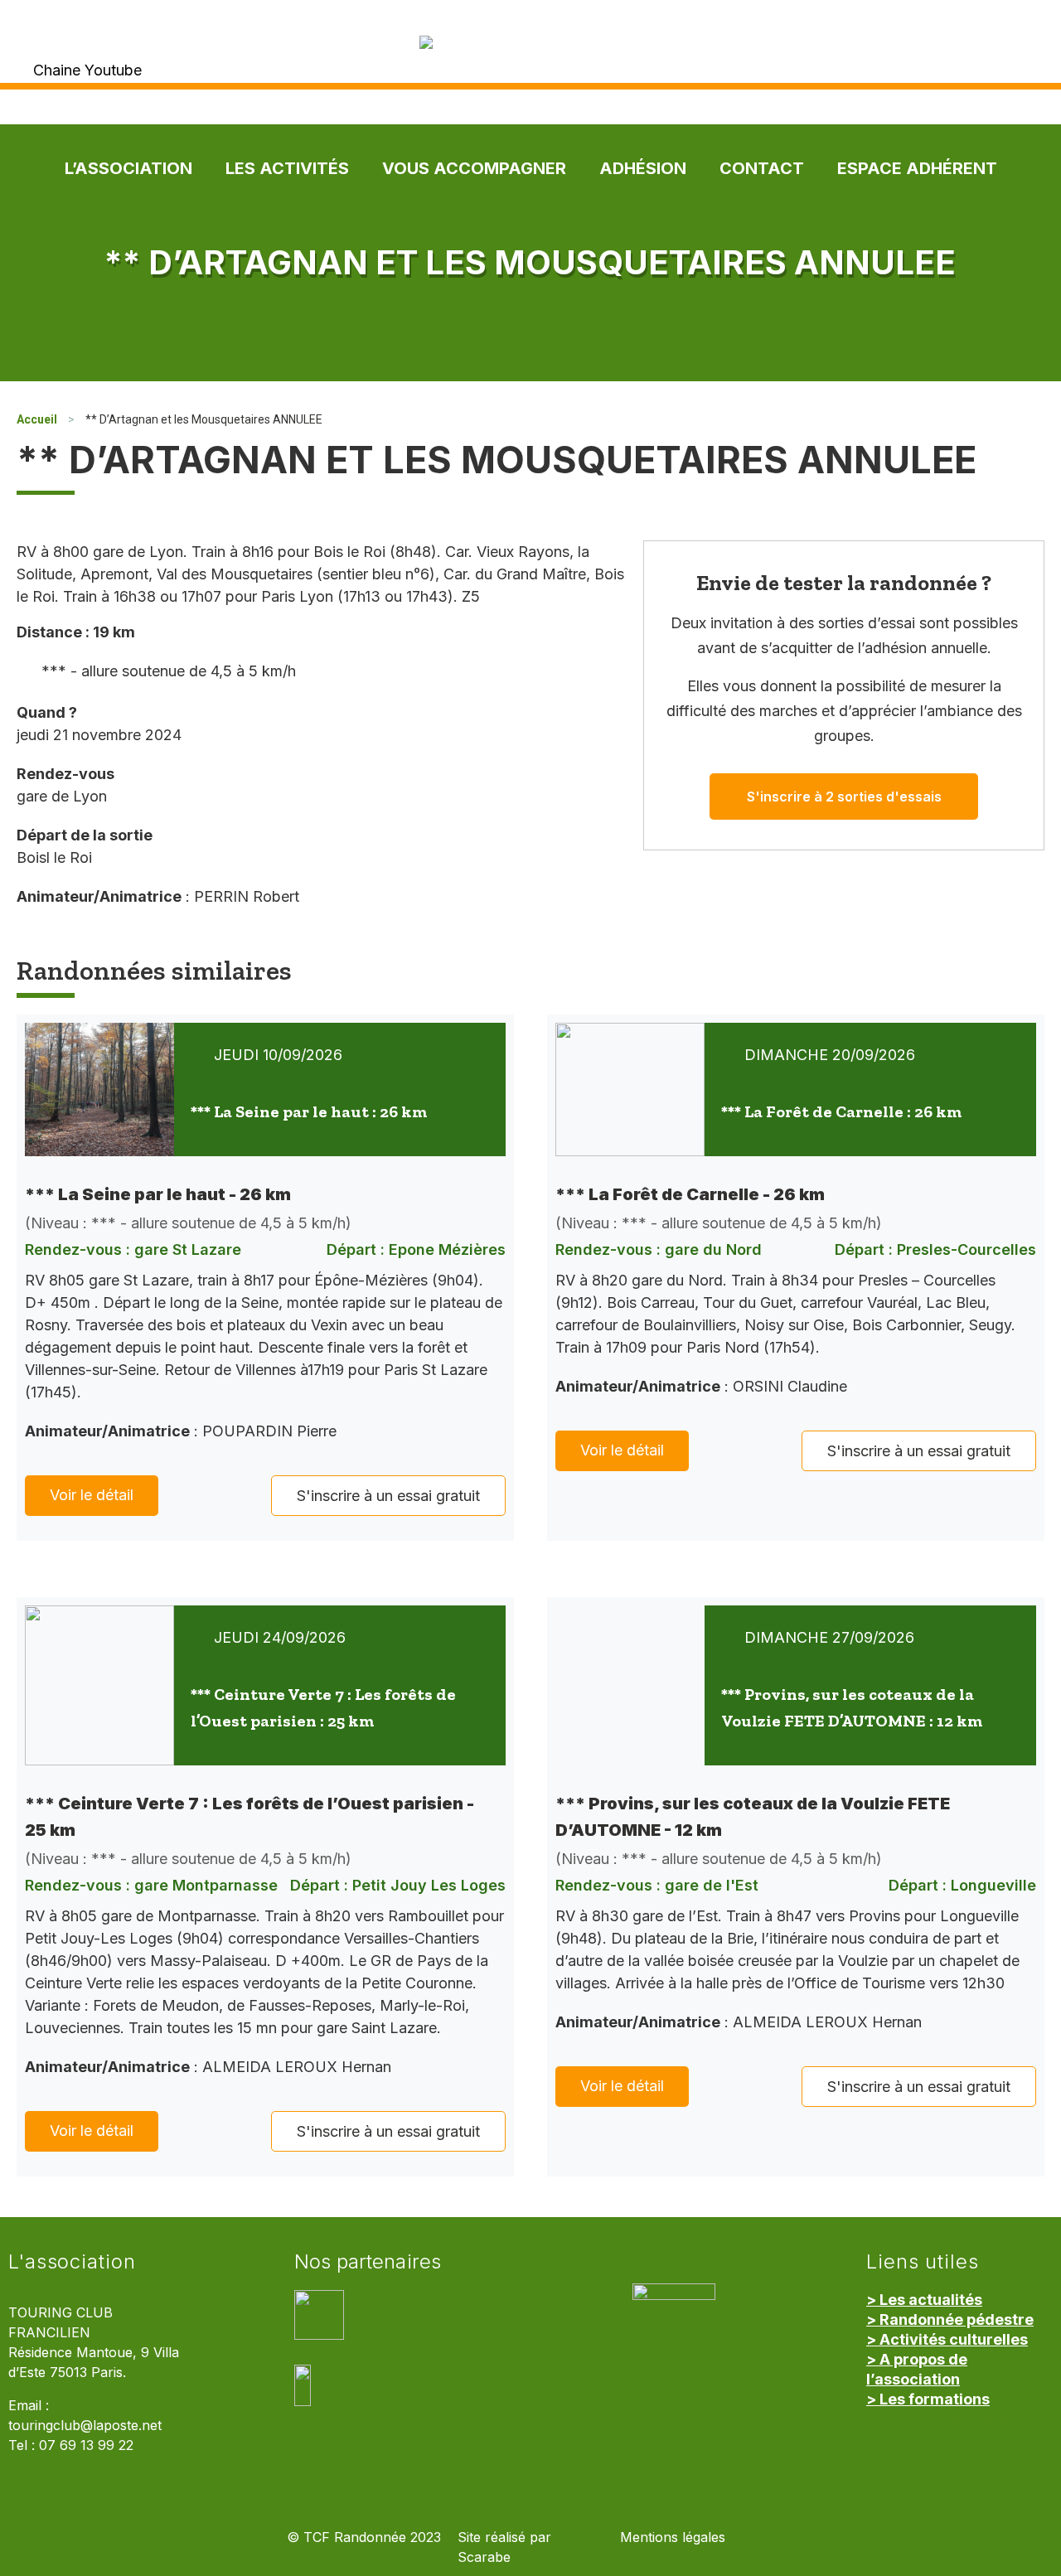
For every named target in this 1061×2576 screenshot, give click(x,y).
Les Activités (287, 168)
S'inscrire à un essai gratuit (388, 1496)
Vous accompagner (474, 168)
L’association (128, 168)
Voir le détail (92, 1495)
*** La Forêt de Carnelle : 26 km (841, 1111)
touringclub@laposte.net (85, 2426)
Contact (762, 168)
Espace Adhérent (917, 168)
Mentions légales (673, 2537)
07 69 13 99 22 (86, 2445)
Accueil (37, 419)
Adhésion (643, 168)
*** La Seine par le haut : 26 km (309, 1111)
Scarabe (484, 2557)
